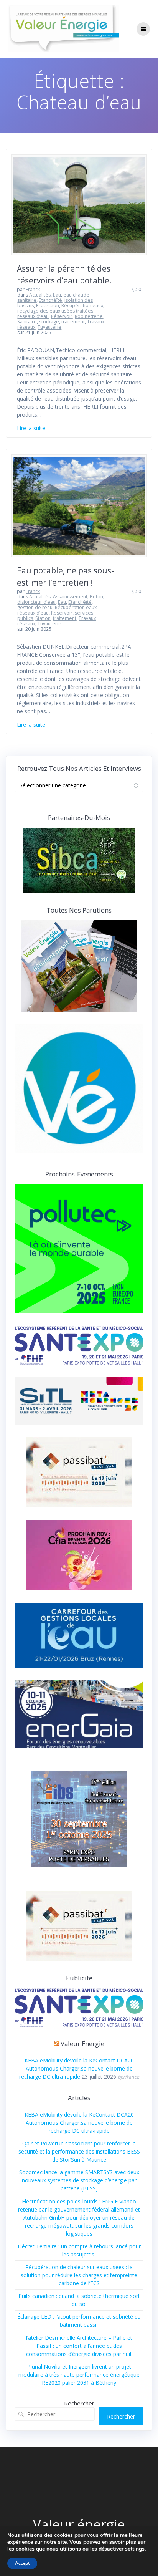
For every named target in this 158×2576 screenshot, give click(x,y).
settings (135, 2549)
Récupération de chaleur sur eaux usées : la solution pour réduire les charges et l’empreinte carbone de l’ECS (79, 2275)
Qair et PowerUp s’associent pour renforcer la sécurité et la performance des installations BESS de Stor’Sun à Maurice (79, 2151)
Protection (48, 306)
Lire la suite (31, 428)
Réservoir (62, 316)
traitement (73, 322)
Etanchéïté (50, 300)
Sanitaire (27, 322)
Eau (57, 295)
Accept (22, 2563)
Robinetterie (89, 316)
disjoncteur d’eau (36, 602)
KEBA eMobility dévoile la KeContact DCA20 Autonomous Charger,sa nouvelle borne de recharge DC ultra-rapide (77, 2068)
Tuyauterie (49, 327)
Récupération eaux (82, 306)
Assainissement (70, 597)
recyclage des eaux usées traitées (55, 311)
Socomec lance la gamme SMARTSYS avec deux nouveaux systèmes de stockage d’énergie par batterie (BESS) (79, 2180)
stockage (49, 322)
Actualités (40, 295)
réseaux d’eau (33, 316)
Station (43, 618)
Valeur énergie (82, 2043)
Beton (96, 597)
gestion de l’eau (35, 607)
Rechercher (79, 2403)
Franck (33, 289)
